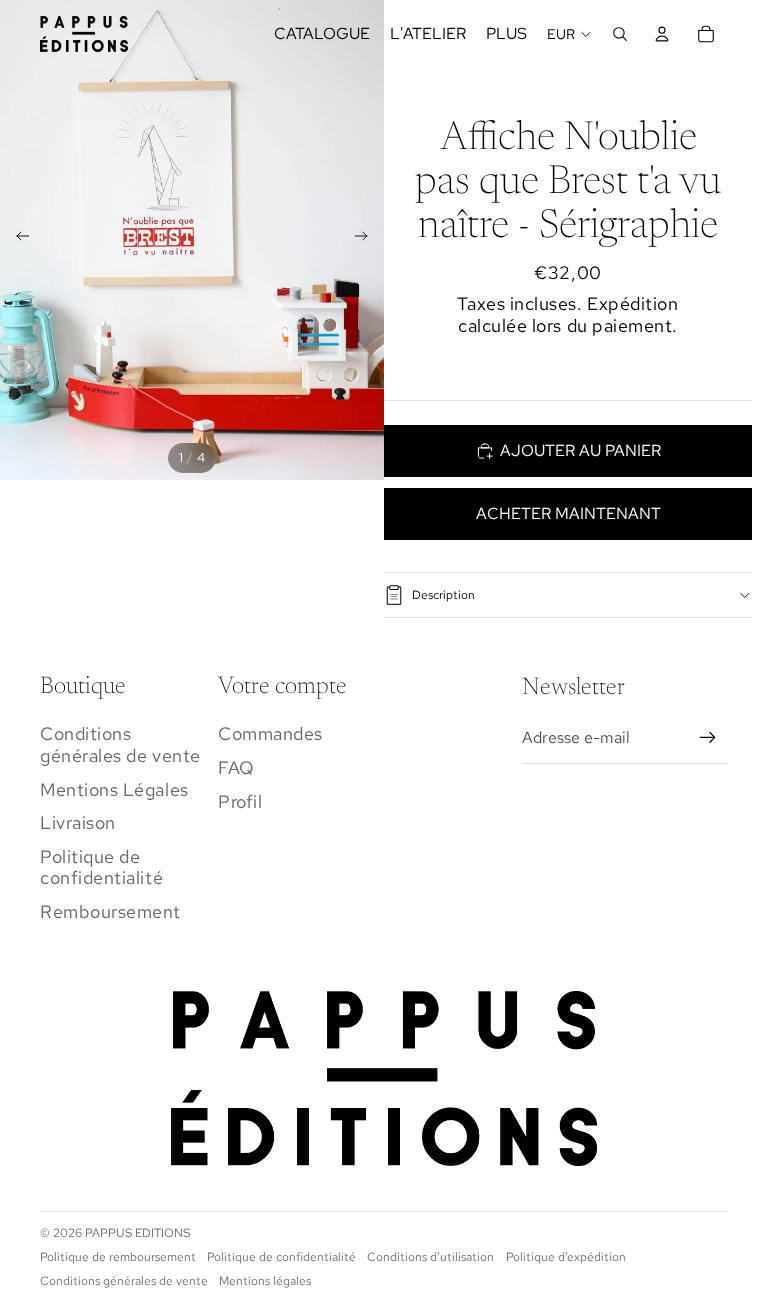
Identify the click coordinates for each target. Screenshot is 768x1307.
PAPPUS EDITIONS (137, 1233)
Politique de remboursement (118, 1257)
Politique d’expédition (566, 1257)
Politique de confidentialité (101, 867)
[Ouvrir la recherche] (620, 34)
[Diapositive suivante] (367, 240)
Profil (240, 801)
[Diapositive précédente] (16, 240)
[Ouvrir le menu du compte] (662, 34)
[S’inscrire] (708, 738)
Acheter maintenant (568, 513)
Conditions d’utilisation (430, 1257)
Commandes (270, 733)
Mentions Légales (114, 789)
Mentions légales (265, 1281)
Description (443, 595)
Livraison (78, 822)
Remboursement (110, 911)
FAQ (236, 767)
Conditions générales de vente (120, 744)
